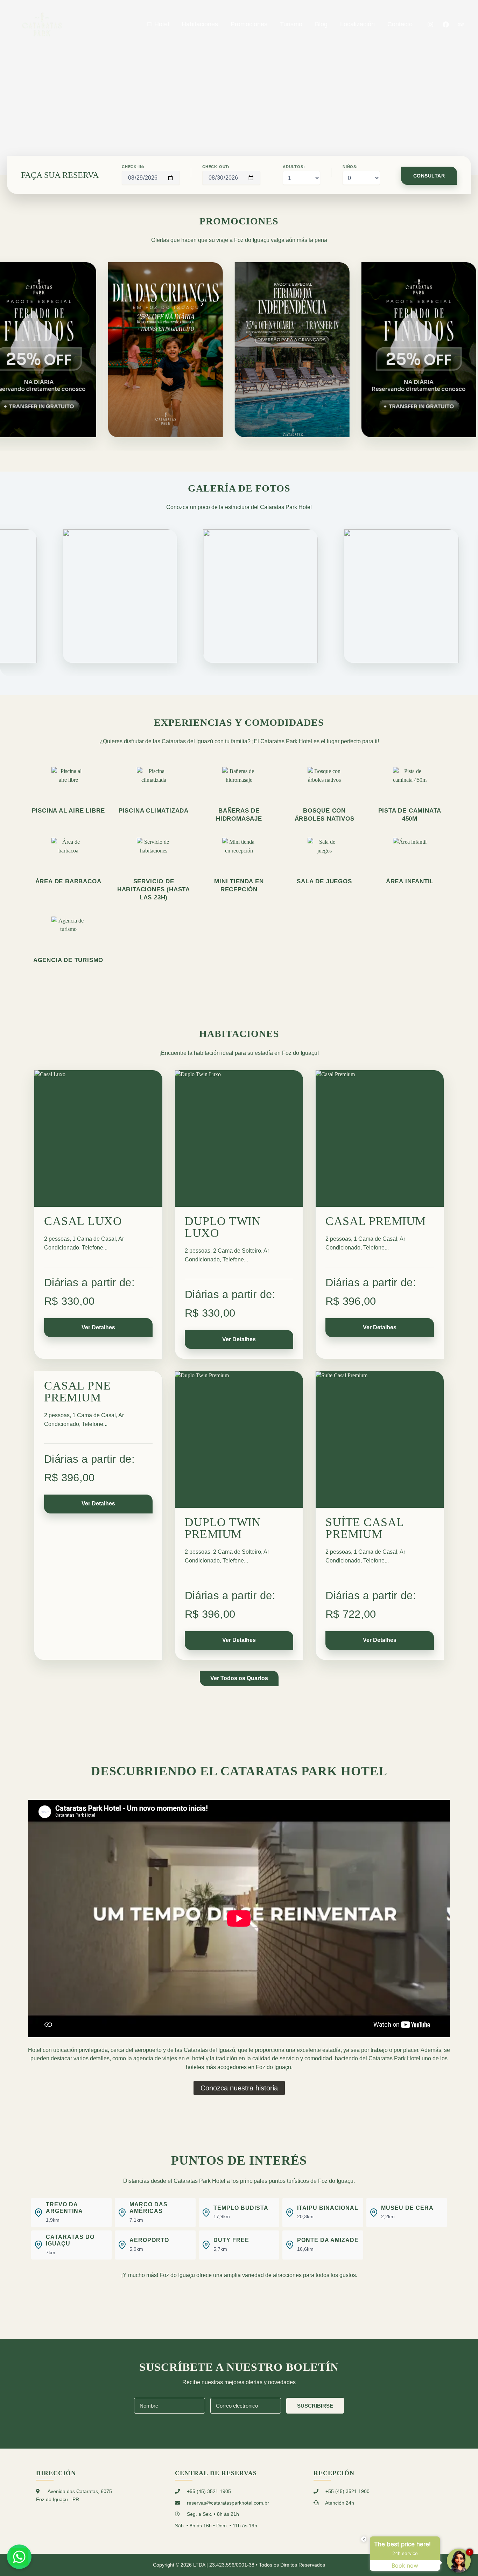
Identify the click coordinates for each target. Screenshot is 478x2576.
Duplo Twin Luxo (223, 1227)
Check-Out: (216, 167)
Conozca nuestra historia (239, 2088)
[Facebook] (446, 25)
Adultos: (294, 167)
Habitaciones (200, 24)
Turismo (291, 24)
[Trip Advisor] (461, 25)
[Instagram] (430, 25)
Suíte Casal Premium (365, 1528)
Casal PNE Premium (78, 1392)
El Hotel (158, 24)
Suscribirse (315, 2406)
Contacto (400, 24)
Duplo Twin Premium (223, 1528)
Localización (357, 24)
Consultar (429, 176)
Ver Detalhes (98, 1327)
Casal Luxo (83, 1221)
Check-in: (133, 167)
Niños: (350, 167)
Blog (321, 24)
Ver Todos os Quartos (239, 1678)
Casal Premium (376, 1221)
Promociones (249, 24)
